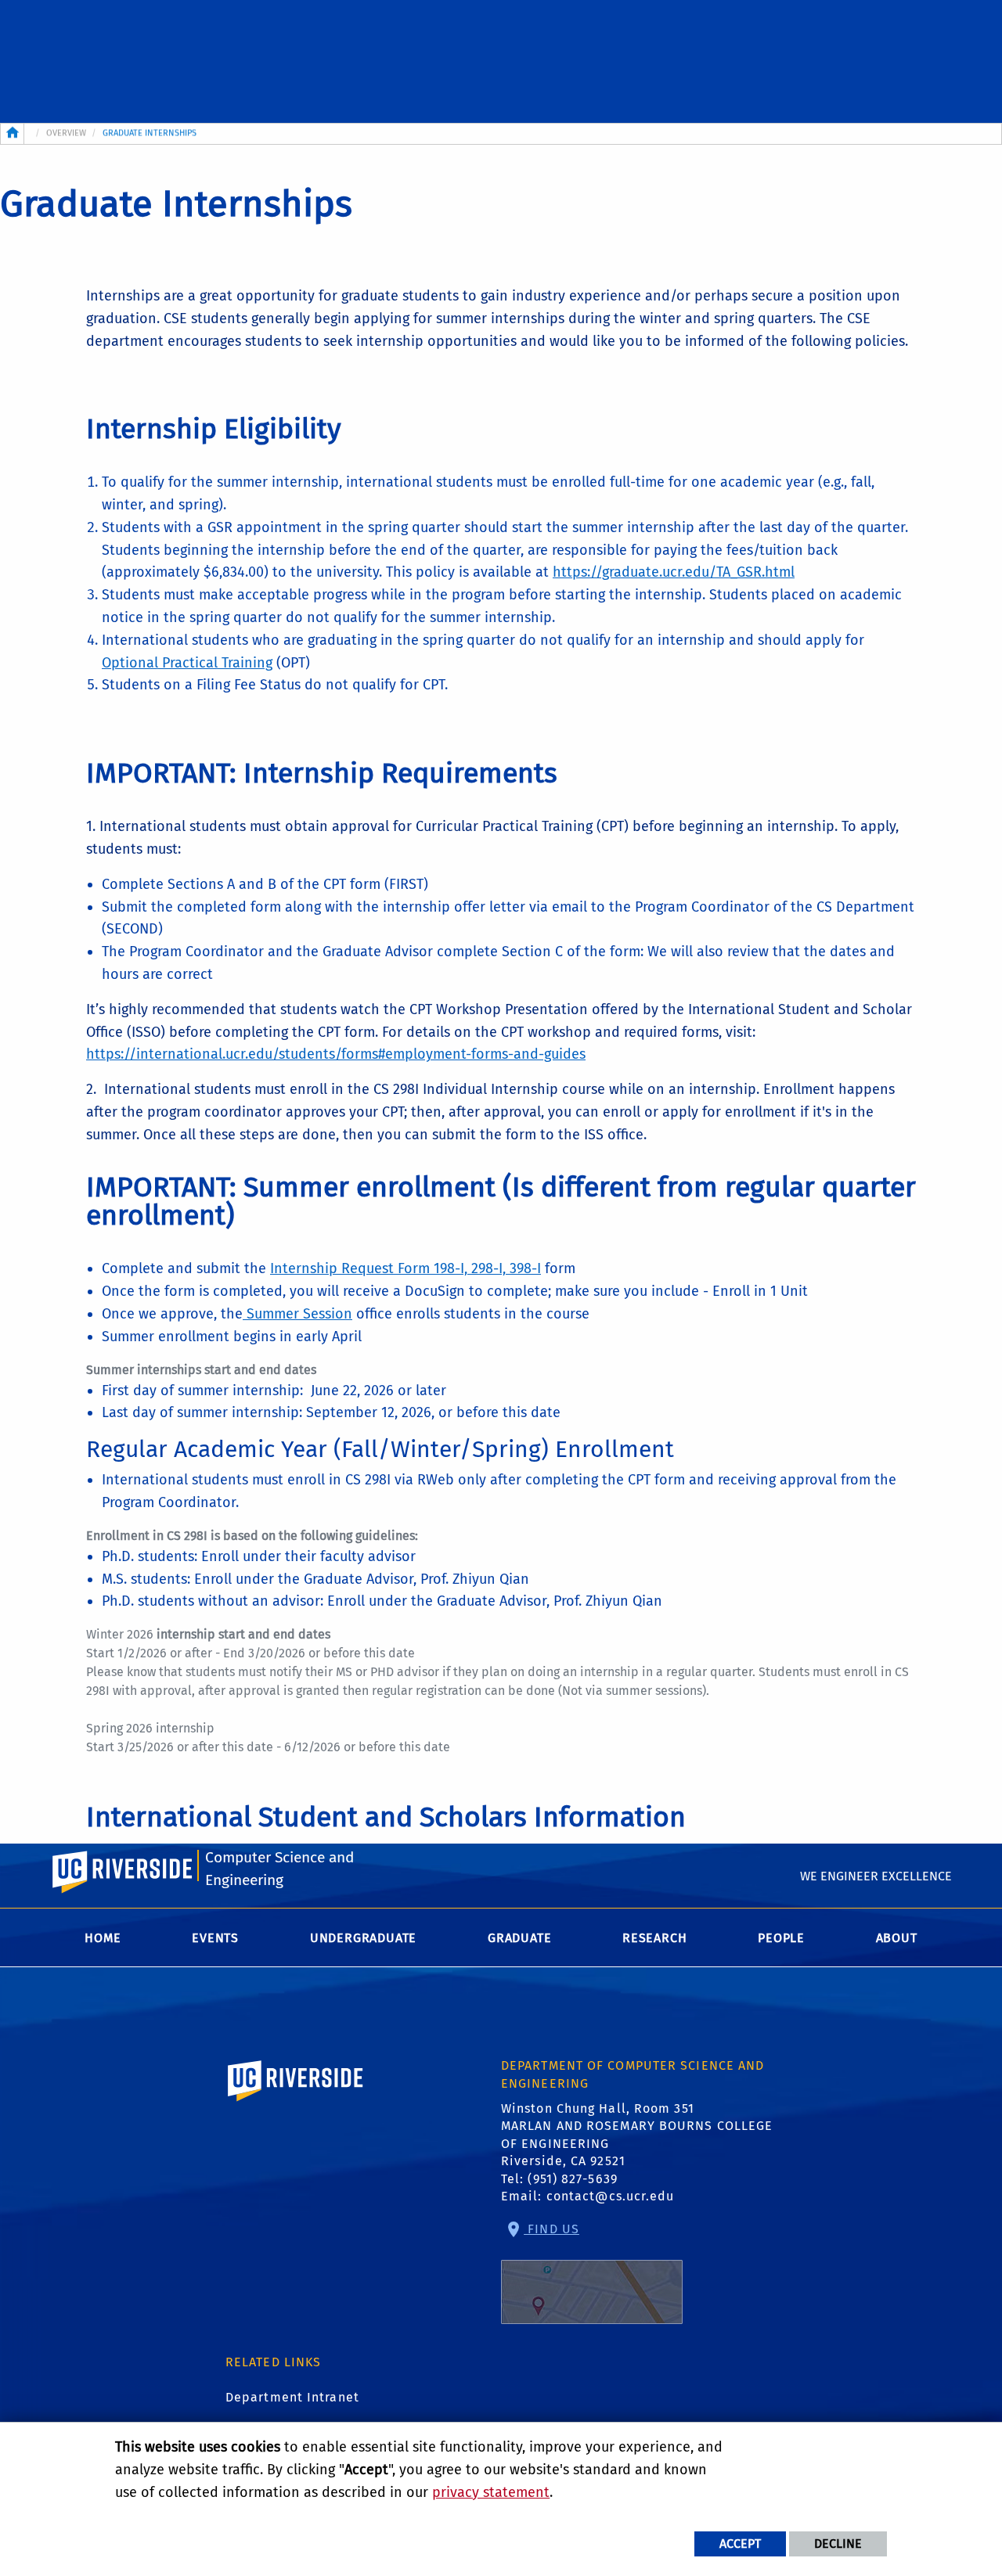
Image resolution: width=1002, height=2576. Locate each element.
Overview (66, 133)
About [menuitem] (897, 1938)
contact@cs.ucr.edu (611, 2196)
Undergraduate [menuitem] (363, 1938)
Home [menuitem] (103, 1938)
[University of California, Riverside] (296, 2103)
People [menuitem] (781, 1938)
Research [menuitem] (654, 1938)
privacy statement (491, 2492)
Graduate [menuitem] (519, 1938)
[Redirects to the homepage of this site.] (13, 134)
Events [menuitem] (215, 1938)
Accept (740, 2544)
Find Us (551, 2229)
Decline (838, 2544)
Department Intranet (292, 2397)
